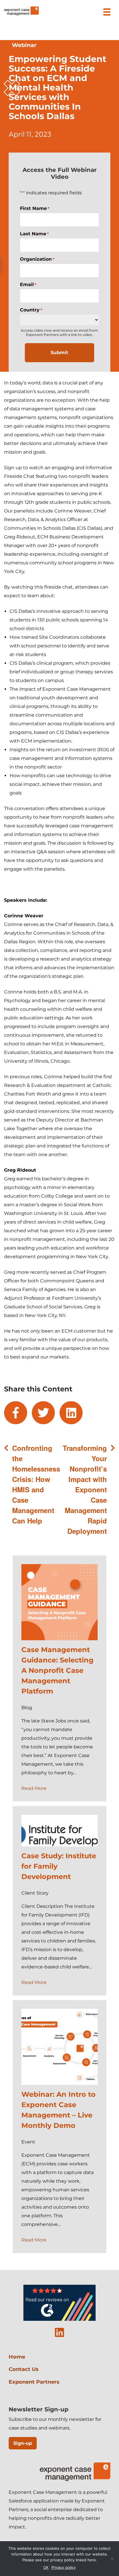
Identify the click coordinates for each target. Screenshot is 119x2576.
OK (46, 2567)
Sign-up (23, 2443)
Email (28, 284)
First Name (35, 208)
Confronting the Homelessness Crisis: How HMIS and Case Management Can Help (36, 1484)
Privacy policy (64, 2567)
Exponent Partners (34, 2382)
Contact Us (24, 2369)
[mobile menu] (107, 12)
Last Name (34, 234)
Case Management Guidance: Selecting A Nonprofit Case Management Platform (57, 1670)
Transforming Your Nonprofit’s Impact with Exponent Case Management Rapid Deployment (85, 1489)
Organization (37, 259)
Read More (34, 1788)
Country (31, 310)
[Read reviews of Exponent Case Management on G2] (59, 2319)
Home (17, 2357)
